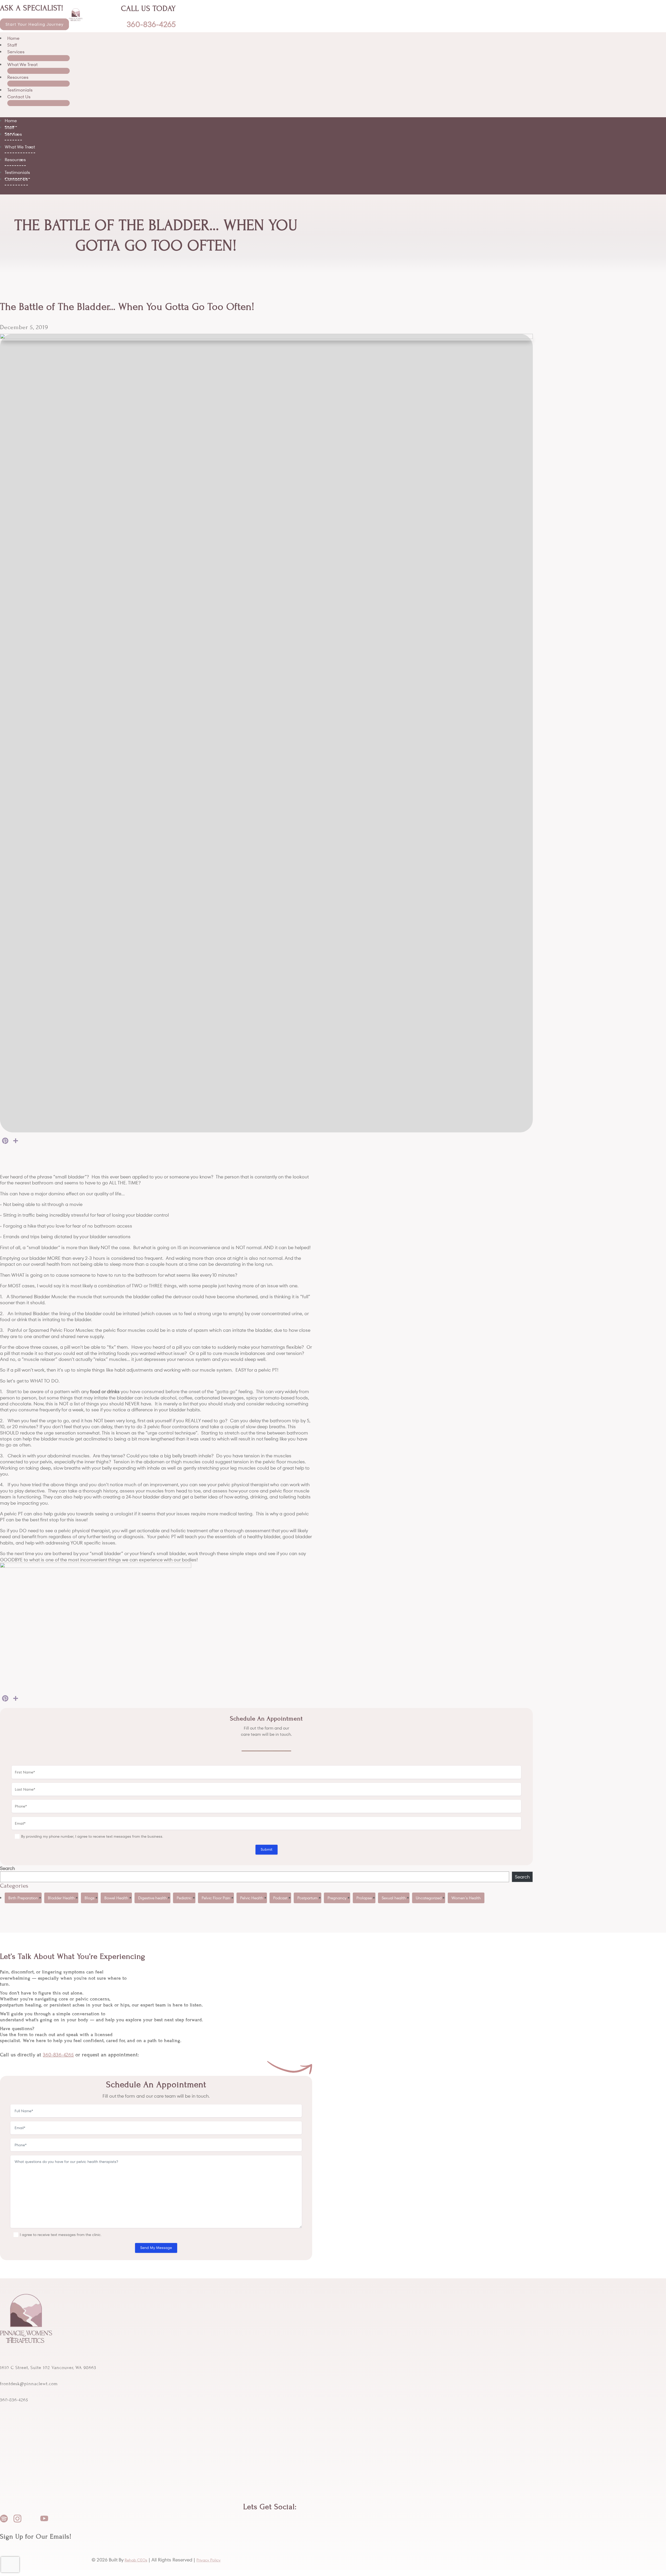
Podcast (280, 1898)
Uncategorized (429, 1898)
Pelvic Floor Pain (216, 1898)
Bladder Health (61, 1898)
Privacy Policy (209, 2560)
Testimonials (20, 90)
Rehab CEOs (136, 2560)
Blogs (89, 1898)
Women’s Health (466, 1898)
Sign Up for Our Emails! (36, 2536)
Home (13, 38)
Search (7, 1868)
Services (16, 52)
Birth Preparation (23, 1898)
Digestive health (152, 1898)
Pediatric (184, 1898)
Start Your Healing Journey (34, 24)
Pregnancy (337, 1898)
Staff (12, 45)
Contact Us (19, 97)
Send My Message (156, 2248)
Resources (18, 77)
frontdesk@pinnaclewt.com (29, 2384)
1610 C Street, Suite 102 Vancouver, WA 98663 (48, 2368)
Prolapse (364, 1898)
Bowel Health (116, 1898)
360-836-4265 (58, 2055)
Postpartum (308, 1898)
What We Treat (23, 64)
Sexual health (394, 1898)
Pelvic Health (252, 1898)
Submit (267, 1849)
